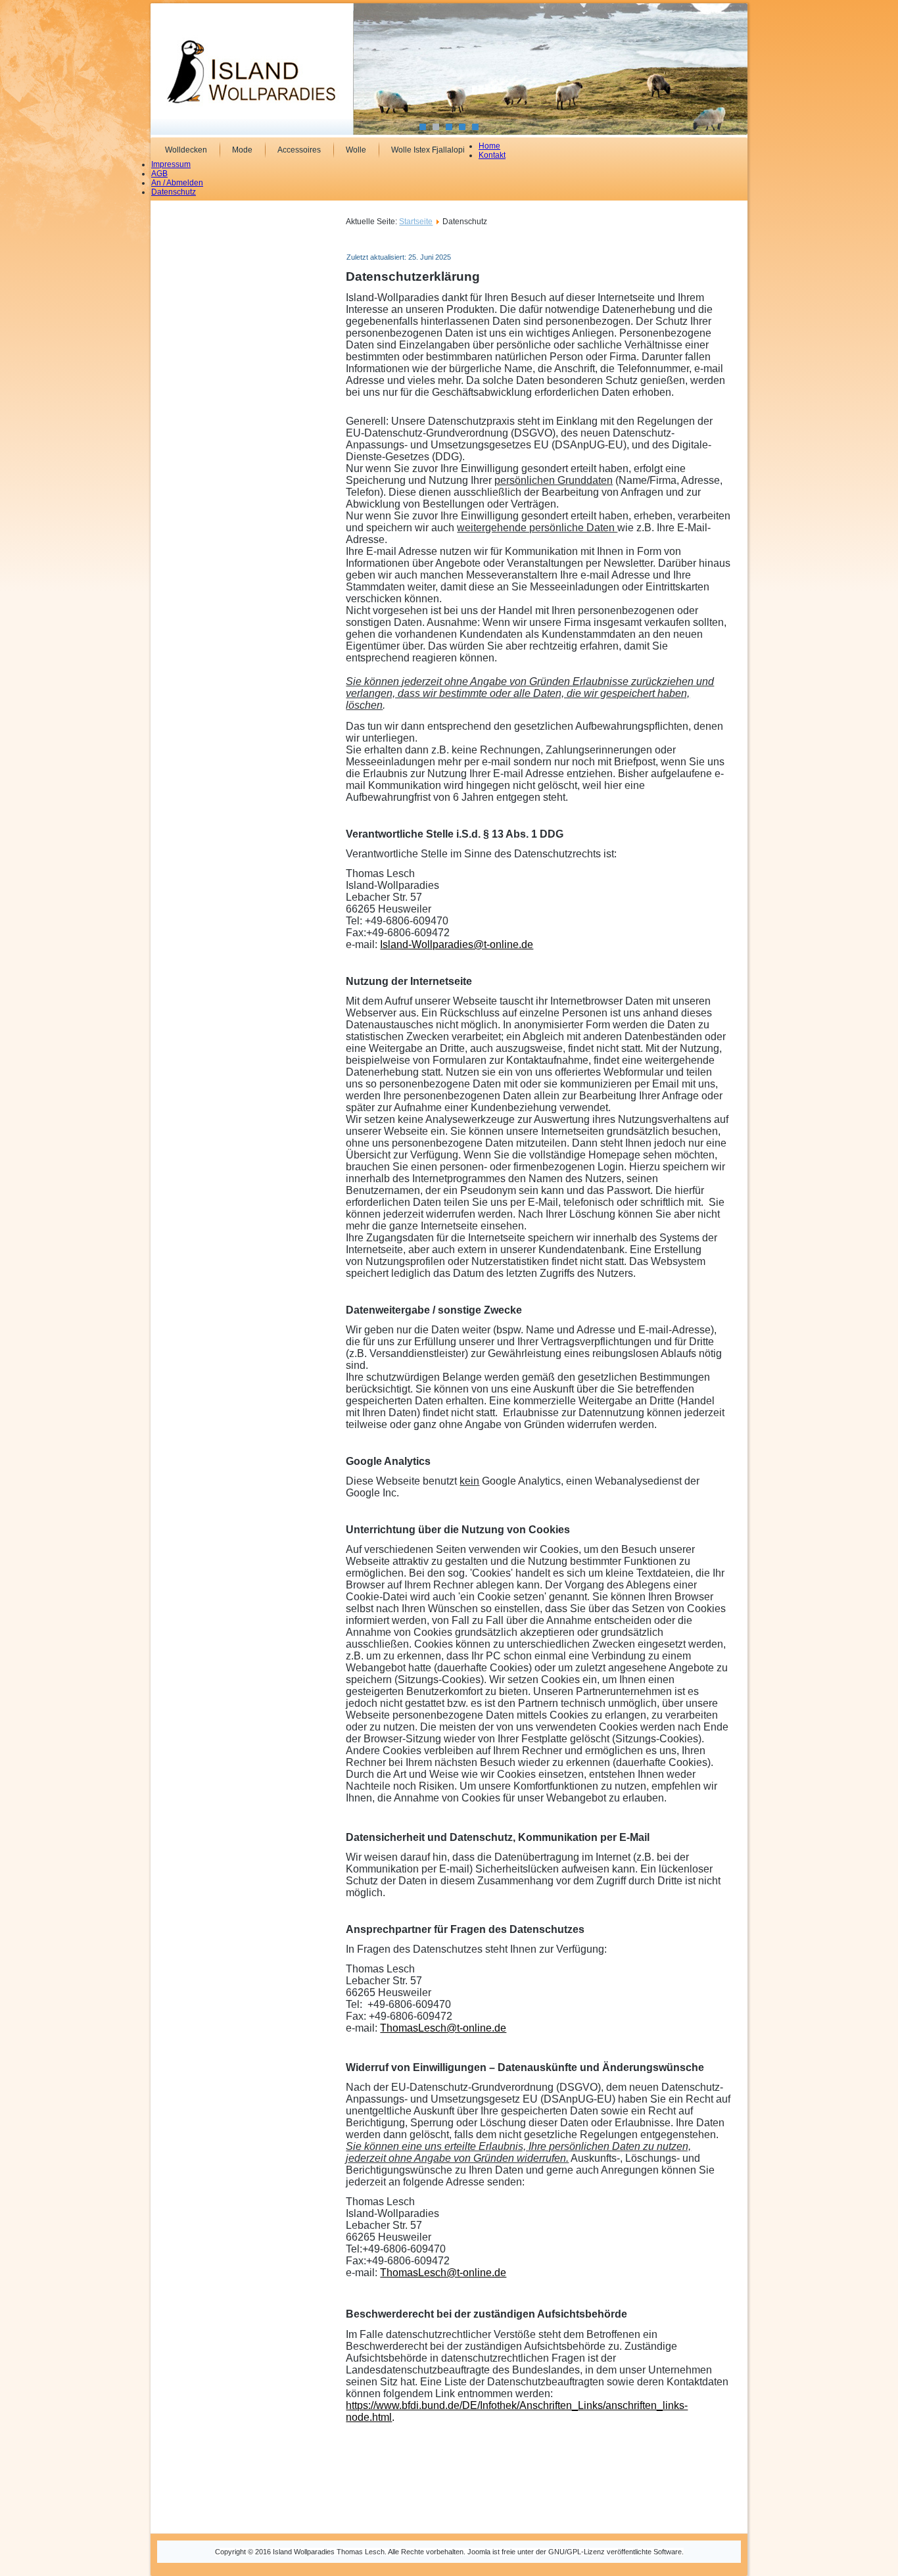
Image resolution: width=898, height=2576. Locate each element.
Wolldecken (186, 150)
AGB (159, 174)
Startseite (416, 222)
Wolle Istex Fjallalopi (428, 150)
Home (489, 146)
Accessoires (299, 150)
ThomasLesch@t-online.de (443, 2028)
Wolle (356, 150)
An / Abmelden (177, 183)
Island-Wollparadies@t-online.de (457, 944)
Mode (242, 150)
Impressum (171, 164)
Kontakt (492, 155)
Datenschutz (174, 192)
